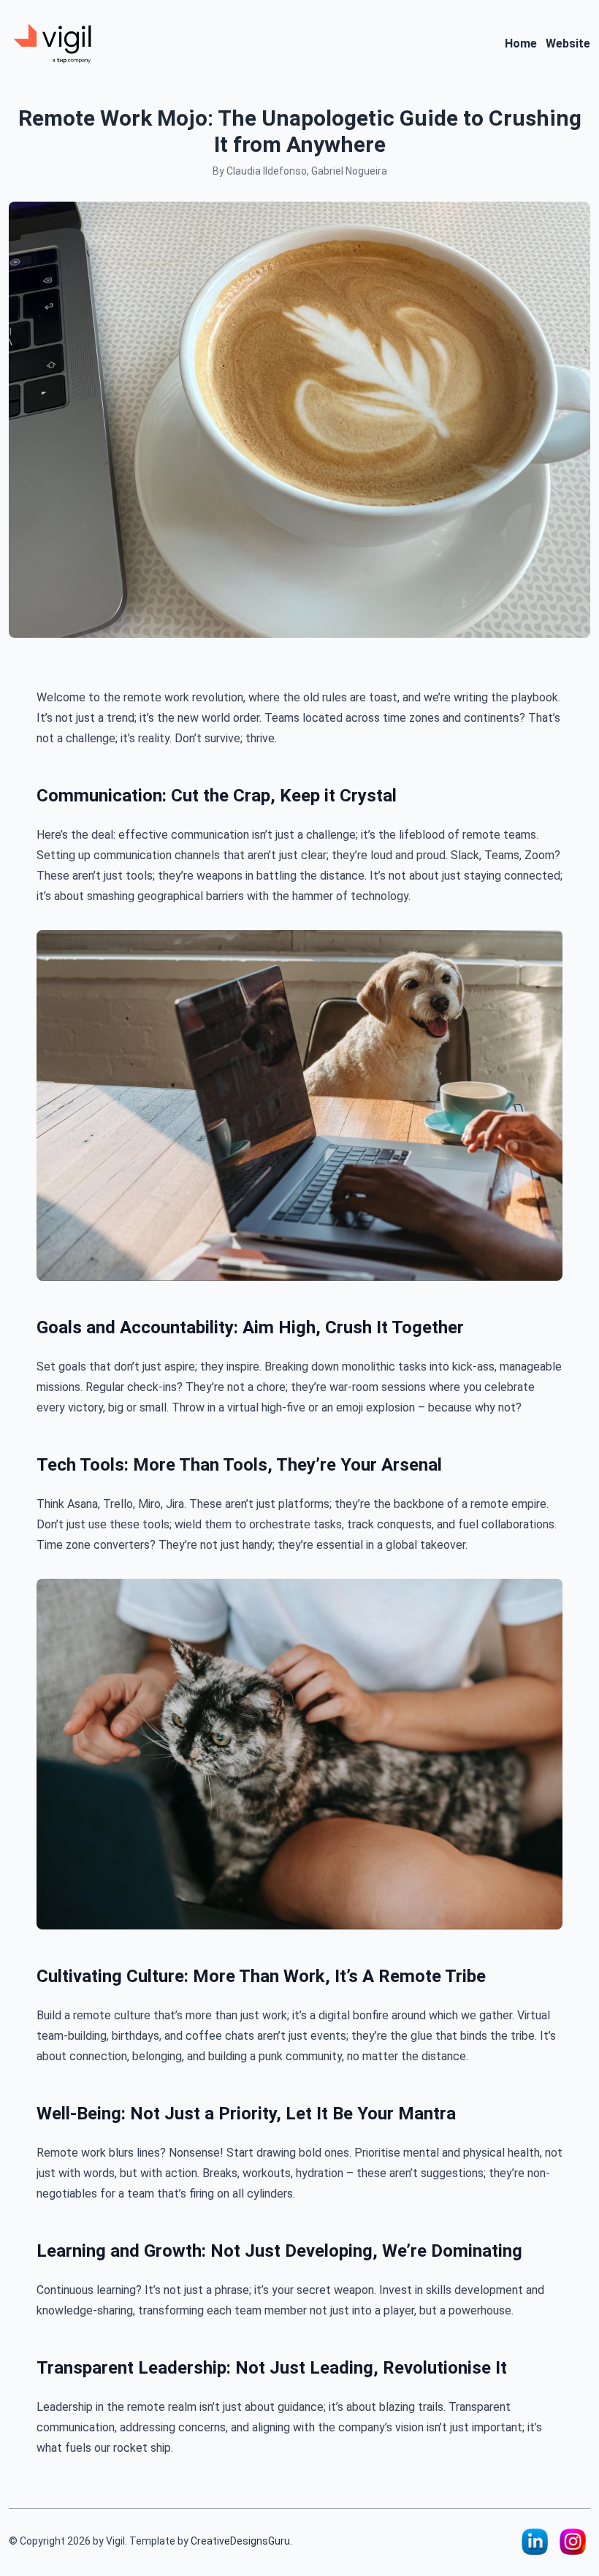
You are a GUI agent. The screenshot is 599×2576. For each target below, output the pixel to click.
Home (521, 43)
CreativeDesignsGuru (240, 2541)
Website (568, 43)
